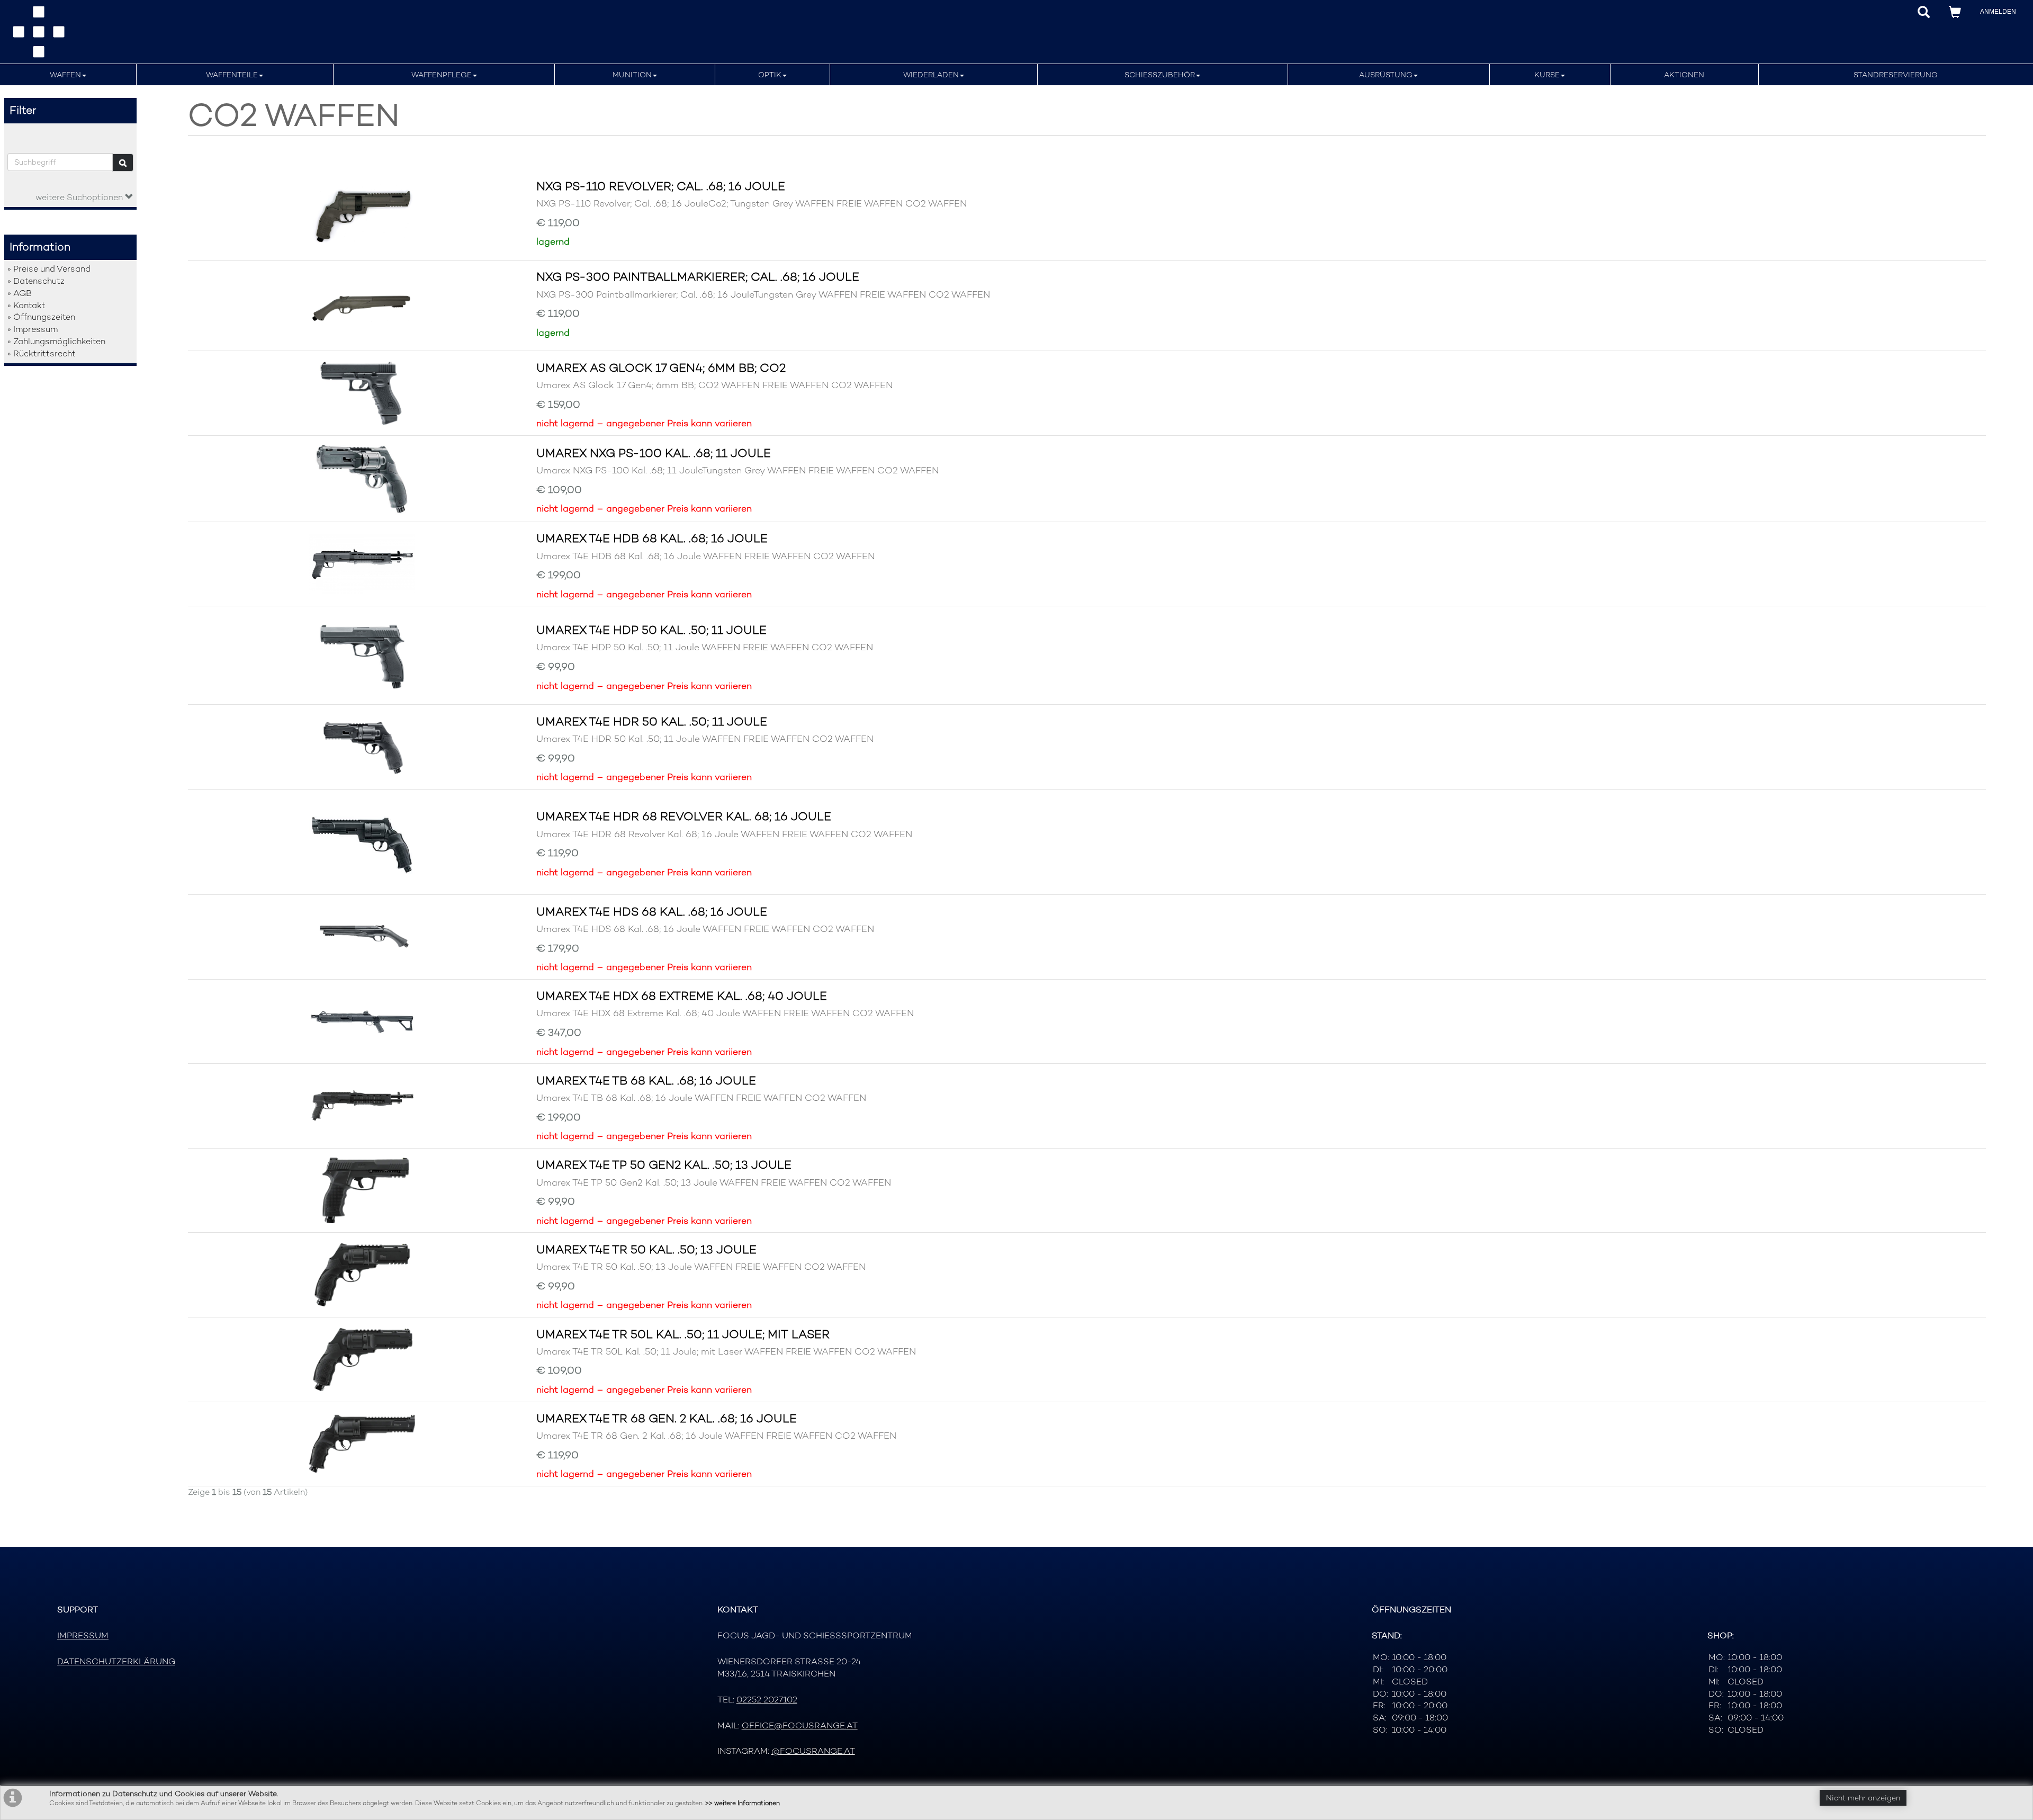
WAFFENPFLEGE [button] (442, 75)
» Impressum (33, 329)
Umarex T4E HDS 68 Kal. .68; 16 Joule (652, 911)
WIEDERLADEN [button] (931, 75)
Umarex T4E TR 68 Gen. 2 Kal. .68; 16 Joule (667, 1418)
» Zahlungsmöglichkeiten (56, 341)
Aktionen (1684, 75)
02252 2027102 (767, 1700)
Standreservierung (1896, 75)
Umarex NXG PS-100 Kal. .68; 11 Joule (654, 453)
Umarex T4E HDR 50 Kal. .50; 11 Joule (652, 721)
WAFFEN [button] (65, 75)
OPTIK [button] (770, 75)
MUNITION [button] (632, 75)
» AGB (20, 293)
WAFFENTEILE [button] (232, 75)
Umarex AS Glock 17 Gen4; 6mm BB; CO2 (661, 367)
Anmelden (1998, 12)
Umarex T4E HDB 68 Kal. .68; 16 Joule (652, 538)
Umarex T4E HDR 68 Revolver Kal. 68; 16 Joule (684, 816)
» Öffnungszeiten (41, 317)
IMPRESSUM (83, 1635)
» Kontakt (26, 305)
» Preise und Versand (49, 269)
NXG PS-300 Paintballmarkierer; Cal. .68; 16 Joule (698, 276)
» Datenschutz (36, 281)
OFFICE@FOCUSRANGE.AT (800, 1725)
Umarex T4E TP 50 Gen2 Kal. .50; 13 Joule (664, 1164)
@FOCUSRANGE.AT (813, 1751)
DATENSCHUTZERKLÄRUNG (116, 1661)
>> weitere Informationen (743, 1803)
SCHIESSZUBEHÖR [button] (1160, 75)
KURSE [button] (1547, 75)
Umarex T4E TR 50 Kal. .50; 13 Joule (646, 1249)
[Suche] (123, 163)
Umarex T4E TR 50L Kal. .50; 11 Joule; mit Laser (683, 1334)
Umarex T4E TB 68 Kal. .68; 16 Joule (646, 1080)
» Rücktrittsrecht (42, 353)
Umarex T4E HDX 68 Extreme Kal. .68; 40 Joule (682, 996)
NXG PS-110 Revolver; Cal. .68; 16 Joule (661, 186)
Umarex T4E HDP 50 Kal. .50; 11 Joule (651, 630)
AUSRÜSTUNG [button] (1386, 75)
